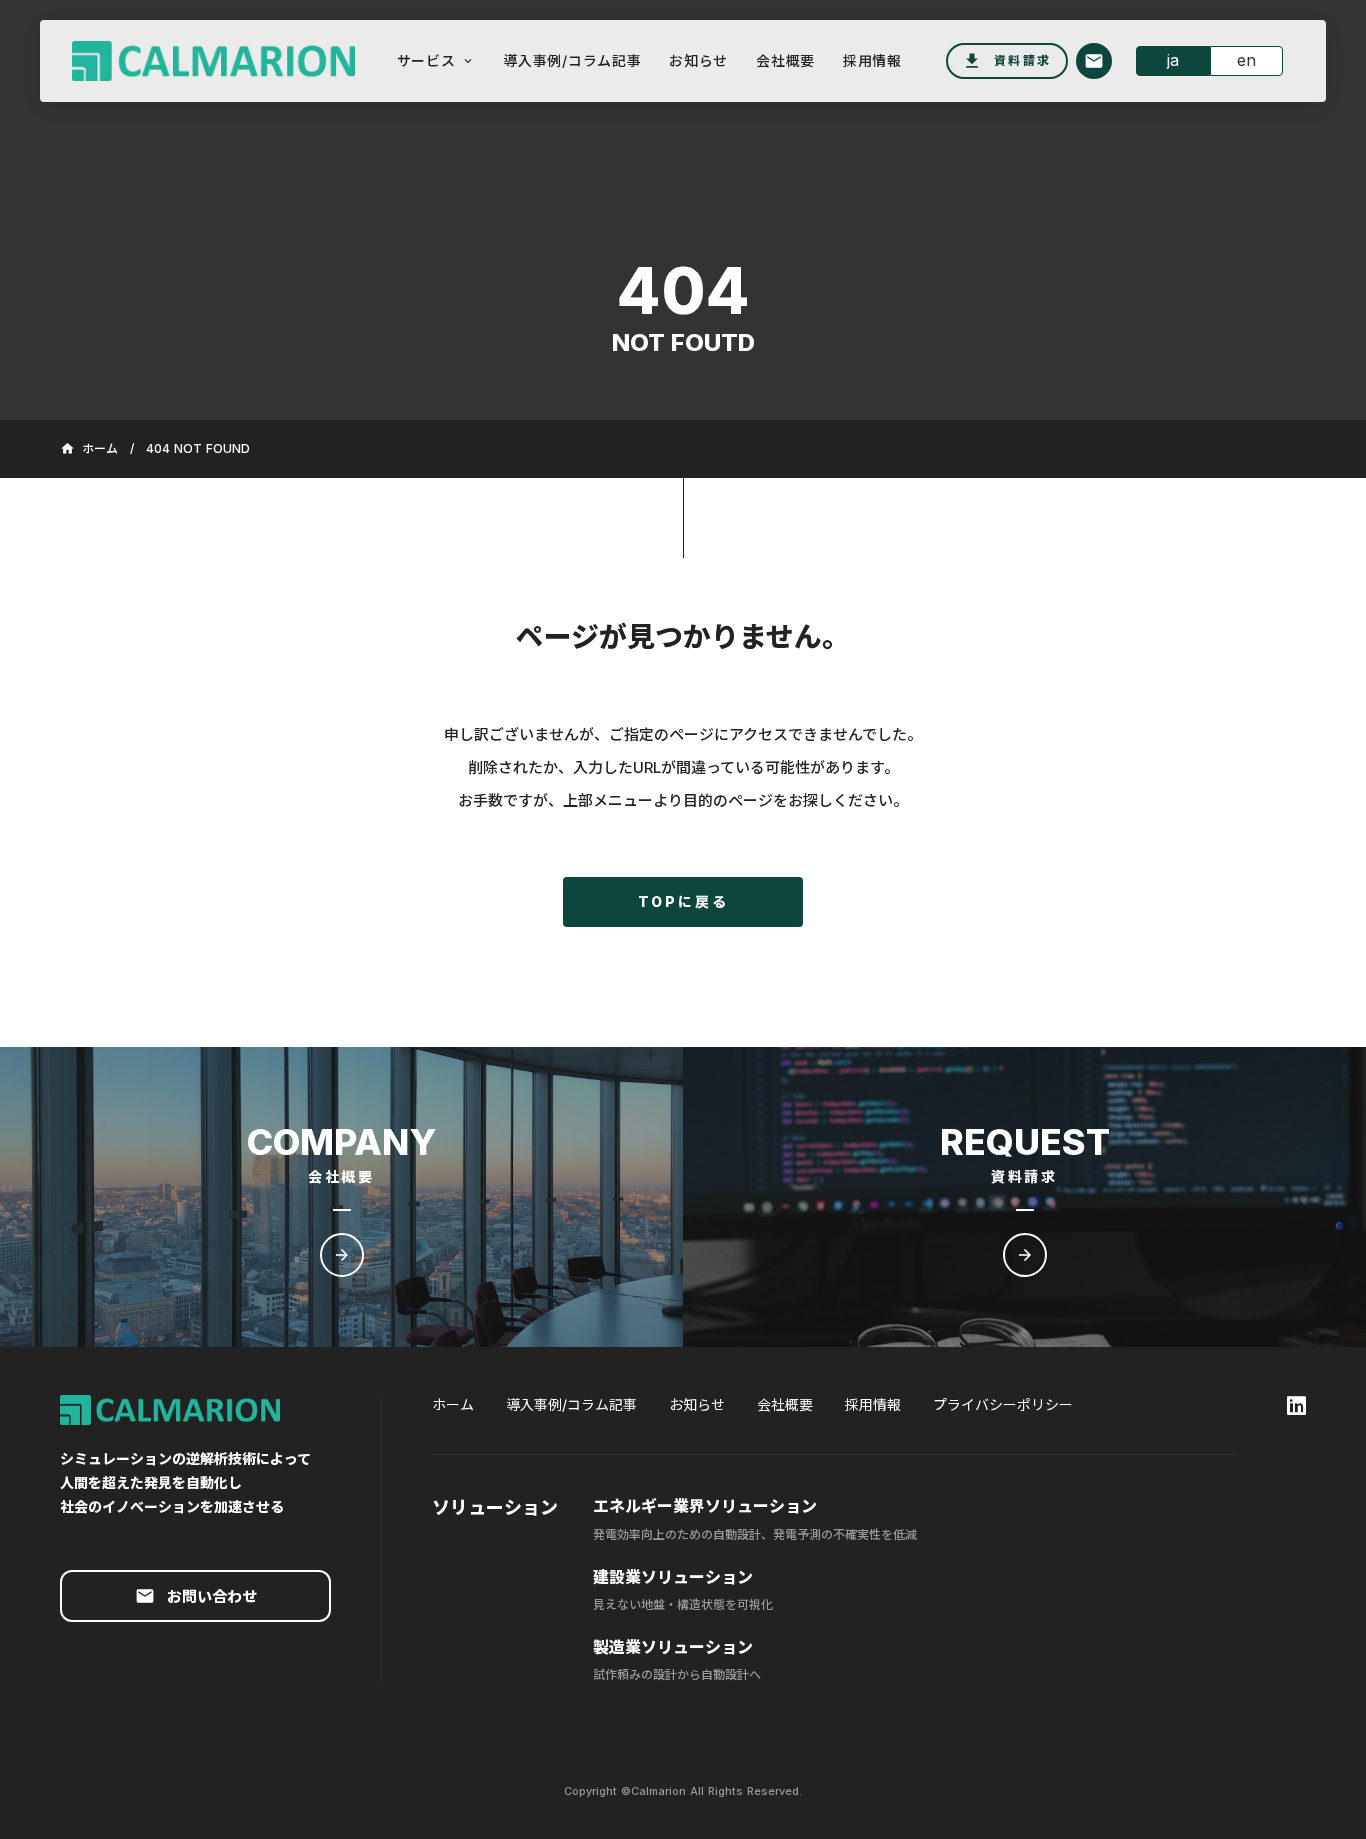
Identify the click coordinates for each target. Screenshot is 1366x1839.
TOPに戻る (683, 901)
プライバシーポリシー (1003, 1404)
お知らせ (697, 1404)
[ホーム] (205, 61)
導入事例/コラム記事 (571, 1404)
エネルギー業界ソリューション (705, 1506)
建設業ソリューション (673, 1577)
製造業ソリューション (673, 1647)
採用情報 (873, 1404)
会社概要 (785, 1404)
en (1246, 60)
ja (1173, 60)
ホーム (453, 1404)
